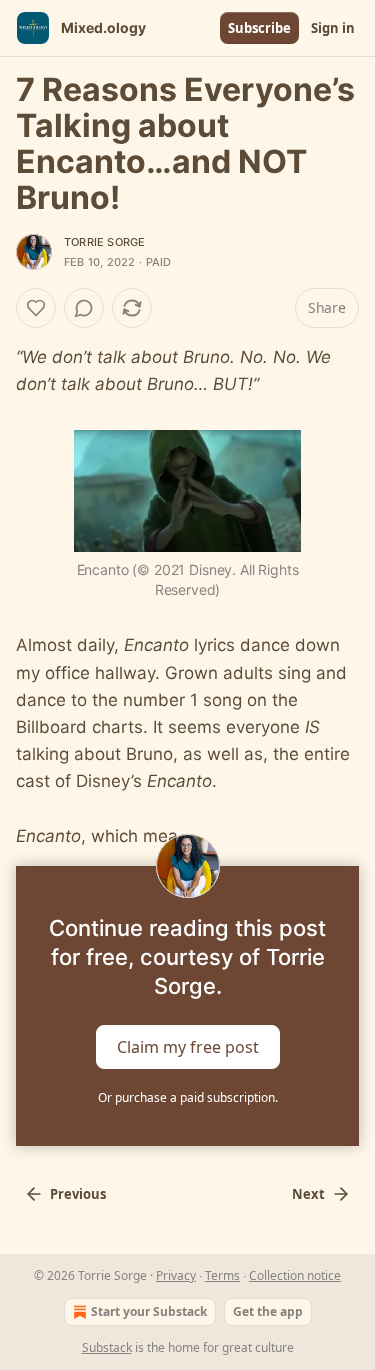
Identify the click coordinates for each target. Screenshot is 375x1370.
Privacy (176, 1275)
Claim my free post (188, 1047)
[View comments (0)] (84, 308)
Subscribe (259, 28)
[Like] (36, 308)
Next (308, 1194)
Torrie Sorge (104, 242)
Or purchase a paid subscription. (188, 1097)
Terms (222, 1275)
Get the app (268, 1311)
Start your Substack (149, 1311)
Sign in (333, 28)
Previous (78, 1194)
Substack (107, 1347)
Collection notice (295, 1275)
